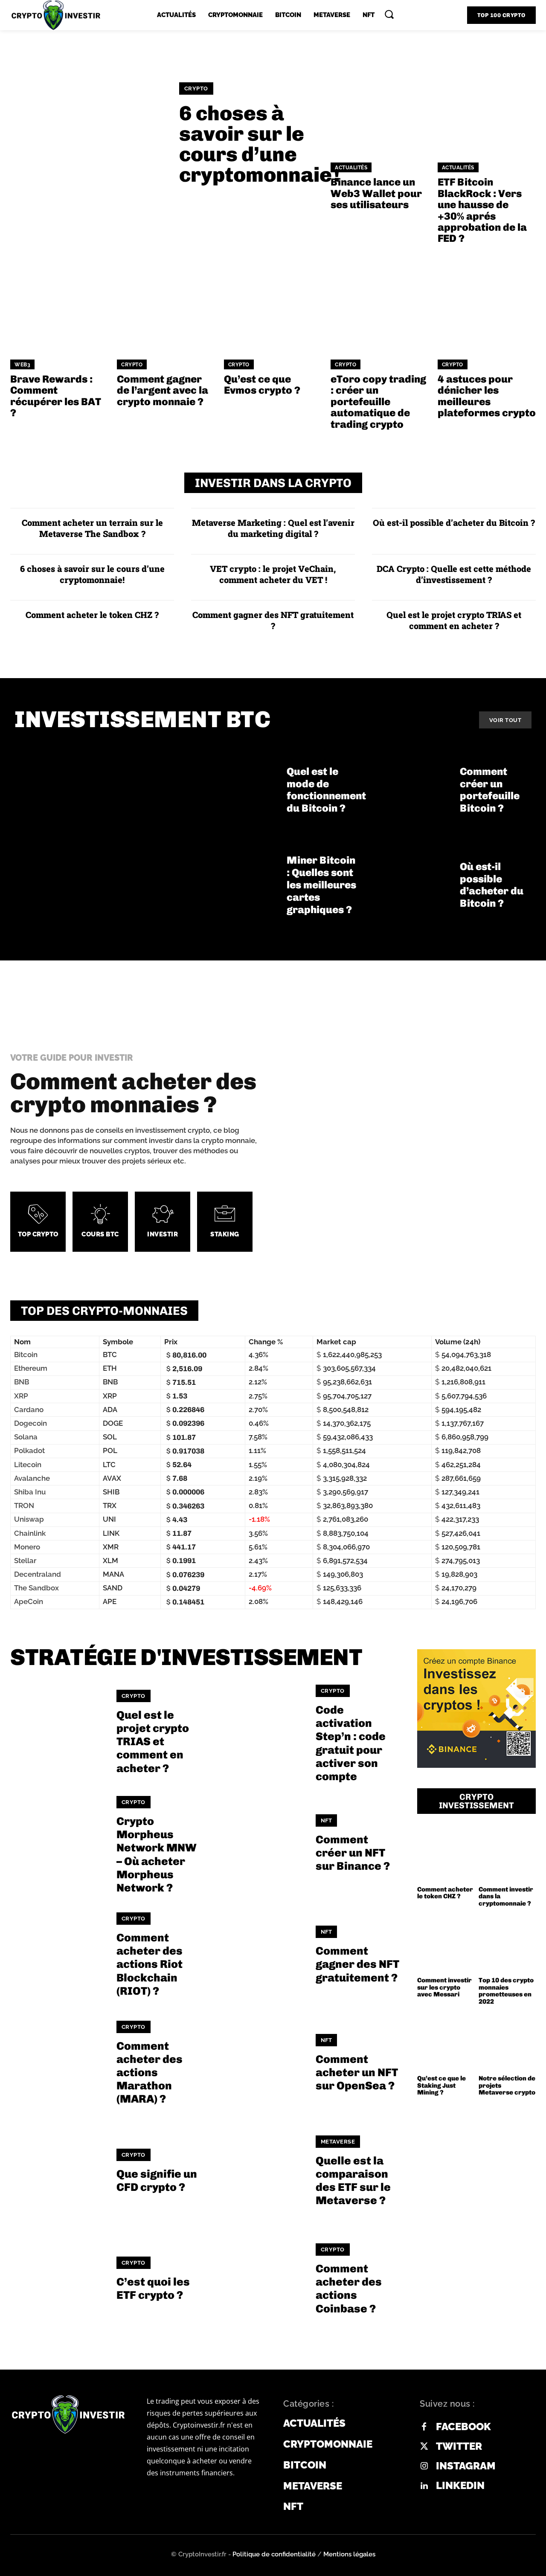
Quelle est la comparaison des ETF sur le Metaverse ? (353, 2181)
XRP (21, 1396)
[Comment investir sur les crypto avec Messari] (446, 1944)
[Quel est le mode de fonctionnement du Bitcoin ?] (235, 790)
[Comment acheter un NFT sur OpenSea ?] (257, 2063)
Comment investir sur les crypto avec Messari (444, 1987)
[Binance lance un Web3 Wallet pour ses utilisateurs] (380, 105)
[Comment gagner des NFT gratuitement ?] (257, 1955)
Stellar (25, 1561)
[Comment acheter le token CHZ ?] (446, 1853)
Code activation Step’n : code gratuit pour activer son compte (351, 1743)
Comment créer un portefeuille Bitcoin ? (490, 790)
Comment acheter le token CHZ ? (92, 615)
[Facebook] (424, 2427)
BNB (22, 1382)
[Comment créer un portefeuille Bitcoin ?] (408, 790)
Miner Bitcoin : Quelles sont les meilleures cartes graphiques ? (321, 885)
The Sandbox (36, 1588)
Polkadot (29, 1450)
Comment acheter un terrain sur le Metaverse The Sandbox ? (92, 528)
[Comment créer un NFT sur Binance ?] (257, 1844)
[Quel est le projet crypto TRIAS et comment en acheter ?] (58, 1732)
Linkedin (460, 2486)
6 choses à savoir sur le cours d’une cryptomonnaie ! (260, 144)
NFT (327, 1820)
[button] (389, 14)
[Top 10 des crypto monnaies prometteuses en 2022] (507, 1944)
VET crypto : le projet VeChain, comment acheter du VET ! (273, 574)
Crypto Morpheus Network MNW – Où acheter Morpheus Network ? (157, 1855)
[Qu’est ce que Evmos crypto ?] (273, 302)
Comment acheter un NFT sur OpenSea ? (357, 2073)
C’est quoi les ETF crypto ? (153, 2289)
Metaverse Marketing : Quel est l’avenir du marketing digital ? (273, 528)
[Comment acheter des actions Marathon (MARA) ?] (58, 2063)
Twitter (459, 2446)
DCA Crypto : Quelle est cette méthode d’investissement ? (454, 574)
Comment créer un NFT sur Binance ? (353, 1853)
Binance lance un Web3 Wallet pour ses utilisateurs (376, 193)
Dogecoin (30, 1423)
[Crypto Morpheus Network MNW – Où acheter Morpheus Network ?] (58, 1844)
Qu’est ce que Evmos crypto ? (262, 384)
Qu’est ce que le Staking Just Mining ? (441, 2085)
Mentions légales (349, 2554)
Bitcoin (26, 1355)
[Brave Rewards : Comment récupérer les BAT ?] (59, 302)
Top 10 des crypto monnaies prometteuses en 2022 (506, 1991)
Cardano (29, 1410)
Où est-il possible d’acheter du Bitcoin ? (454, 522)
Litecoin (28, 1465)
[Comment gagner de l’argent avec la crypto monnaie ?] (166, 302)
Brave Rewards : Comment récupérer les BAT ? (56, 396)
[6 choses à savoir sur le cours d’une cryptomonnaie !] (88, 134)
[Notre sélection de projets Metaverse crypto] (507, 2042)
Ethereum (31, 1368)
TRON (24, 1506)
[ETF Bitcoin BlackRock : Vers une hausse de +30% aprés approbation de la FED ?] (487, 105)
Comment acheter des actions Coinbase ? (349, 2289)
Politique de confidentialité (274, 2554)
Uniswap (29, 1519)
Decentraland (38, 1574)
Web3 (22, 365)
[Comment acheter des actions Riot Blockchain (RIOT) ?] (58, 1955)
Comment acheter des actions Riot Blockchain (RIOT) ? (150, 1964)
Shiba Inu (30, 1492)
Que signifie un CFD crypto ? (157, 2181)
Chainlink (30, 1533)
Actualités (351, 168)
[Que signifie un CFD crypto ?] (58, 2171)
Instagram (466, 2466)
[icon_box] (38, 1222)
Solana (26, 1437)
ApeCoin (29, 1601)
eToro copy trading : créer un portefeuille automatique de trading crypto (378, 402)
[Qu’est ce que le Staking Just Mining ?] (446, 2042)
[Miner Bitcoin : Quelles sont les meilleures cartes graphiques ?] (235, 885)
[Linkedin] (424, 2486)
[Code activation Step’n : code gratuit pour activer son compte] (257, 1732)
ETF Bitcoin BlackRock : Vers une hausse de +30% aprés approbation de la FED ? (482, 210)
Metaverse (338, 2142)
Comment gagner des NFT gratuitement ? (273, 620)
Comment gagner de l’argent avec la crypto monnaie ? (163, 390)
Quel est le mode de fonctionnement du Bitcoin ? (326, 790)
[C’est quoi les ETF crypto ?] (58, 2280)
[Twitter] (424, 2447)
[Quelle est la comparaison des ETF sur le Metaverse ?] (257, 2171)
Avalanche (32, 1478)
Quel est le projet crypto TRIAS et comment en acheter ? (454, 620)
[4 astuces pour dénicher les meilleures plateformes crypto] (487, 302)
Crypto (196, 88)
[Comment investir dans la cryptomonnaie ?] (507, 1853)
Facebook (463, 2427)
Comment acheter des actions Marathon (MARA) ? (150, 2073)
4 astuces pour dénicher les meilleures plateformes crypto (487, 396)
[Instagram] (424, 2466)
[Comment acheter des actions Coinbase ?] (257, 2280)
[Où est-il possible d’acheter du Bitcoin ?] (408, 885)
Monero (27, 1547)
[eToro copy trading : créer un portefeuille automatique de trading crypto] (380, 302)
